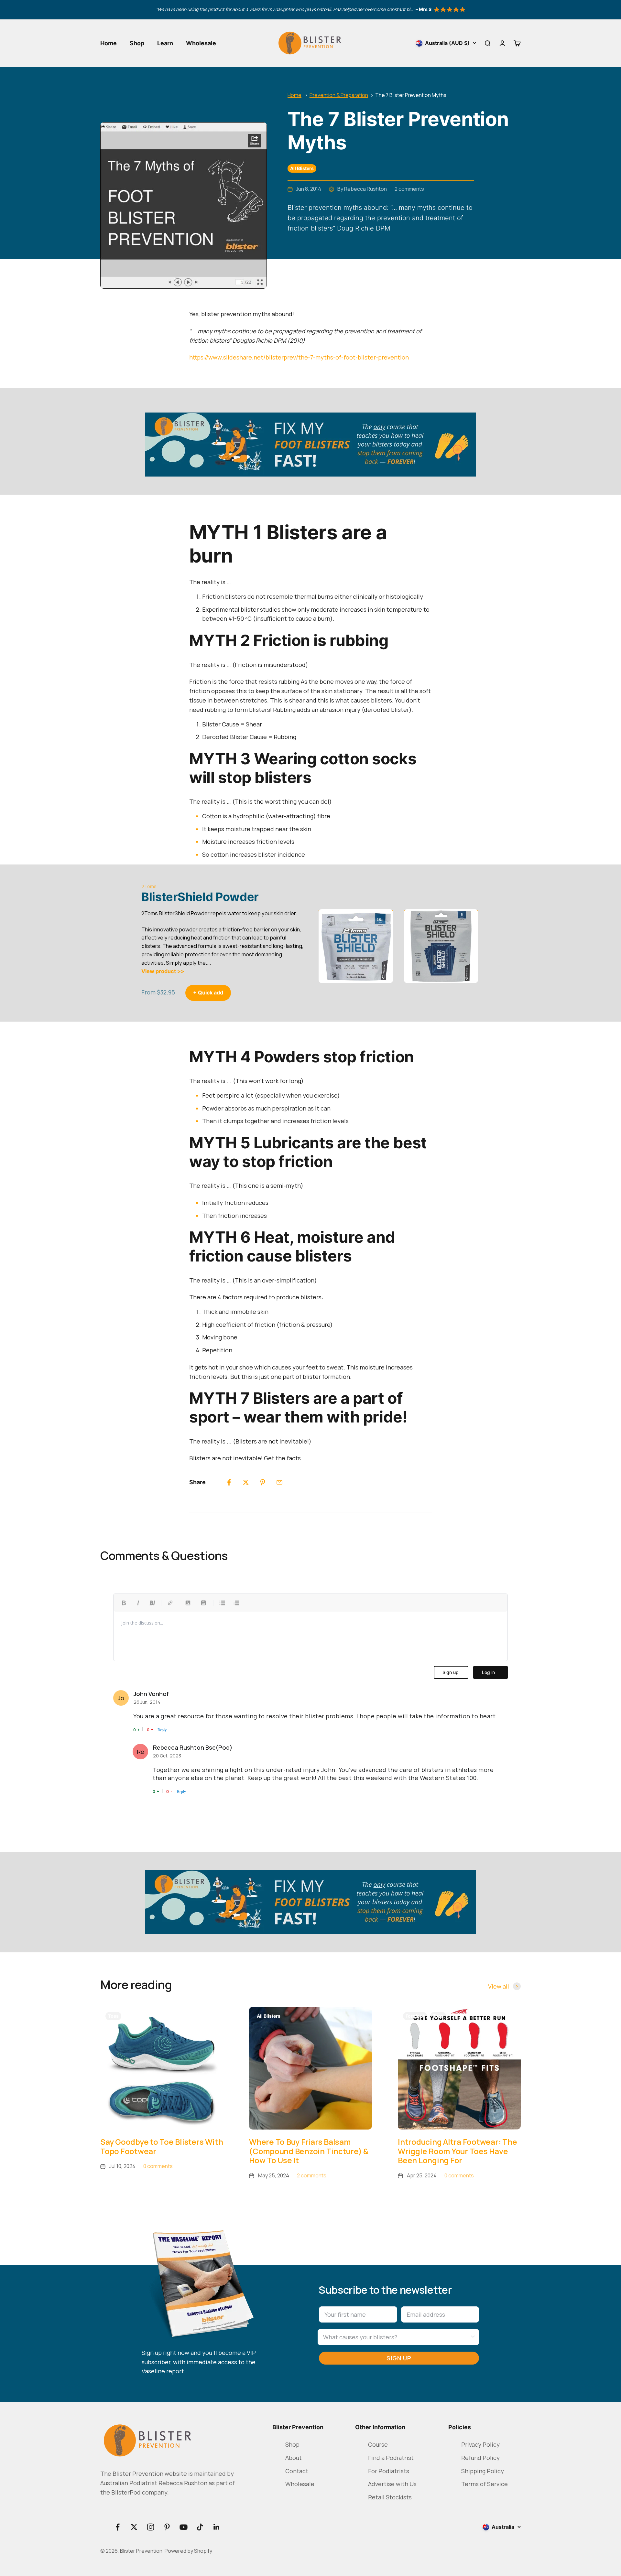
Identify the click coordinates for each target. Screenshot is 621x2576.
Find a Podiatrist (391, 2458)
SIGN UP (399, 2358)
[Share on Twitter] (246, 1482)
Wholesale (201, 43)
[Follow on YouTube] (184, 2527)
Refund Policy (480, 2458)
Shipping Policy (483, 2471)
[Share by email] (279, 1482)
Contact (297, 2471)
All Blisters (302, 168)
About (294, 2458)
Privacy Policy (480, 2444)
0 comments (158, 2166)
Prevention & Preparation (339, 95)
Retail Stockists (390, 2497)
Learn (165, 43)
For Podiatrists (389, 2471)
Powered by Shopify (188, 2551)
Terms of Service (485, 2484)
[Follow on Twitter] (134, 2527)
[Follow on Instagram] (151, 2527)
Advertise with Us (392, 2484)
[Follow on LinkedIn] (217, 2527)
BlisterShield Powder (200, 897)
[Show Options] (473, 2337)
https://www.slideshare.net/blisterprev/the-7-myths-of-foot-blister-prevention (299, 357)
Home (109, 43)
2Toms (149, 886)
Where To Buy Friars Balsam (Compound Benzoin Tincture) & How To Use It (309, 2151)
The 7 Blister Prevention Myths (411, 95)
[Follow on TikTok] (200, 2527)
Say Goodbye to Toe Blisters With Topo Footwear (162, 2146)
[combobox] (396, 2337)
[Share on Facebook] (229, 1482)
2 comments (409, 189)
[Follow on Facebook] (118, 2527)
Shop (137, 43)
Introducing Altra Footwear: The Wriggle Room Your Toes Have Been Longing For (458, 2151)
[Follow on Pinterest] (167, 2527)
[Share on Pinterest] (263, 1482)
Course (378, 2444)
